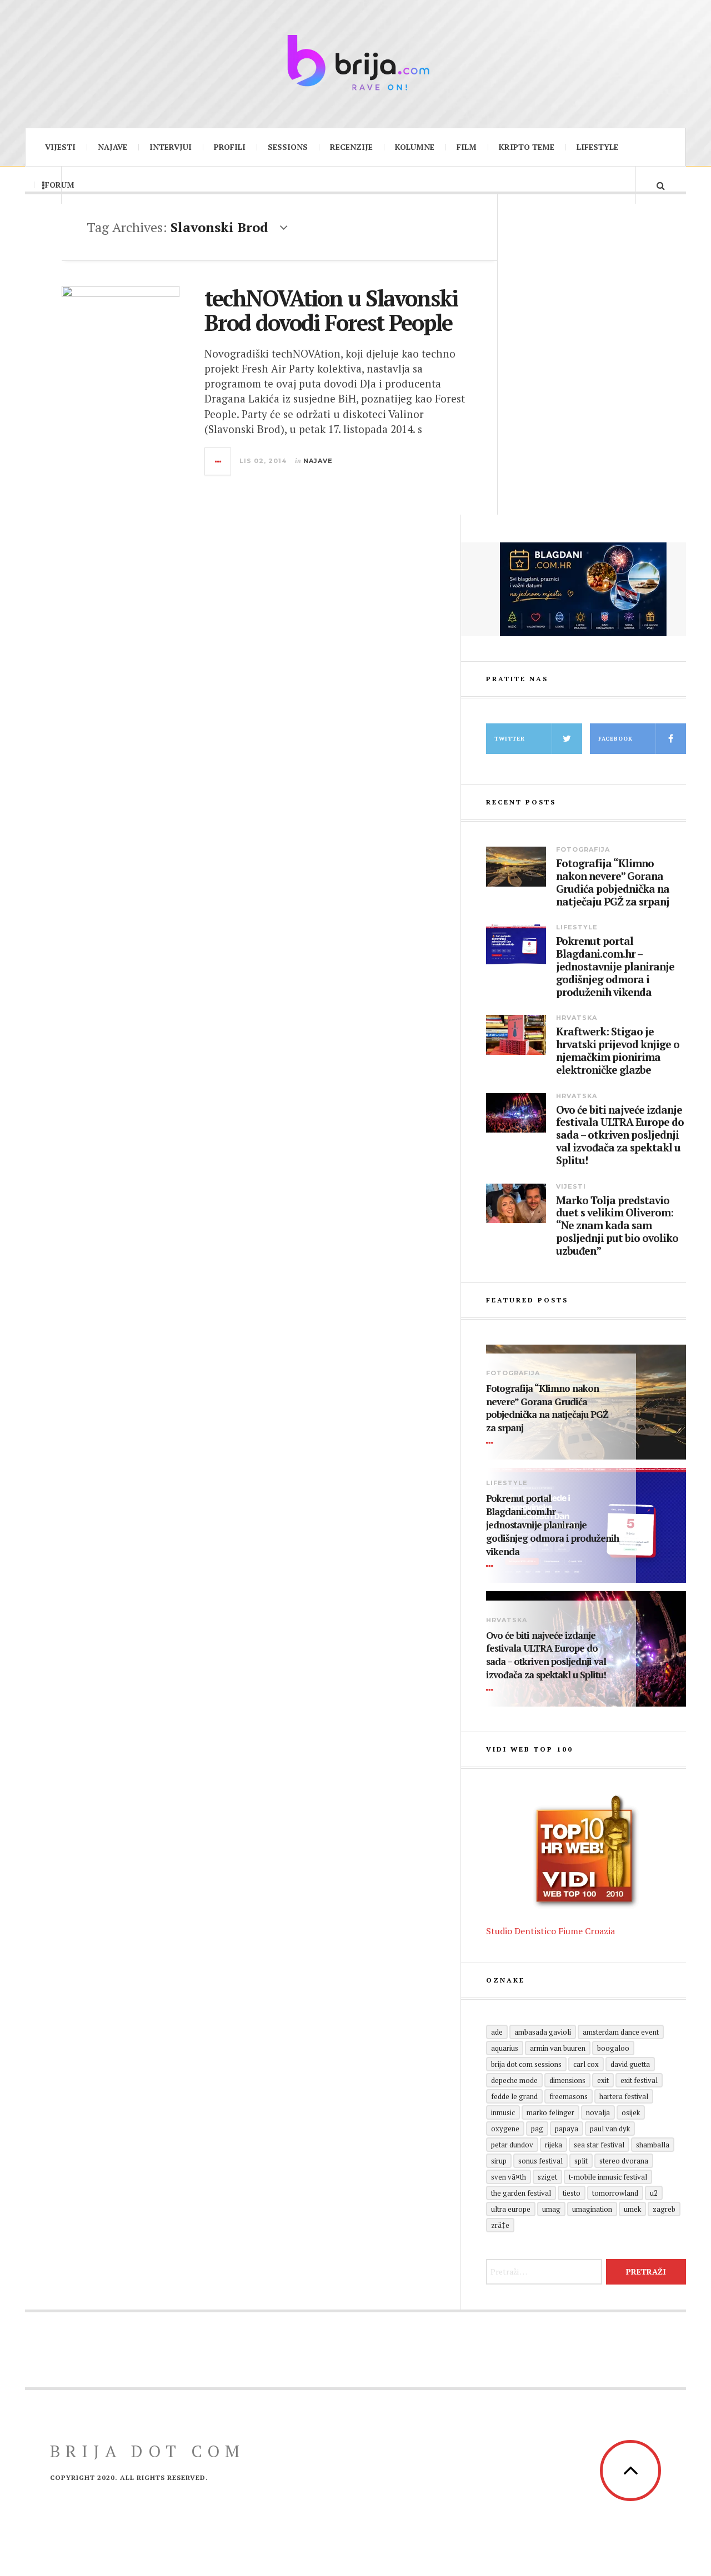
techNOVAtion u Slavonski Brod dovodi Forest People (331, 310)
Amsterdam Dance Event (621, 2032)
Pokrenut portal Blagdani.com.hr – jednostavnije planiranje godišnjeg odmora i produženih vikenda (615, 967)
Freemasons (569, 2096)
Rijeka (554, 2145)
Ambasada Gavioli (543, 2032)
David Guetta (630, 2064)
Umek (632, 2209)
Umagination (592, 2209)
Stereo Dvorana (624, 2161)
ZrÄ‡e (500, 2225)
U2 (654, 2193)
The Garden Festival (521, 2193)
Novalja (598, 2112)
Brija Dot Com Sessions (526, 2064)
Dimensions (567, 2080)
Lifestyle (597, 147)
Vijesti (60, 147)
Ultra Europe (511, 2209)
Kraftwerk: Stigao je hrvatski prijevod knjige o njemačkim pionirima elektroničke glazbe (618, 1051)
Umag (551, 2209)
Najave (112, 147)
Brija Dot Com (147, 2451)
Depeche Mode (514, 2080)
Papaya (567, 2129)
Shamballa (653, 2145)
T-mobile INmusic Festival (608, 2177)
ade (497, 2032)
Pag (537, 2129)
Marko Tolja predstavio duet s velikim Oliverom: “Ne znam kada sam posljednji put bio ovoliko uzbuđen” (617, 1226)
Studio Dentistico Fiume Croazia (550, 1931)
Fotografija (583, 849)
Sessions (288, 147)
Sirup (499, 2161)
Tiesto (572, 2193)
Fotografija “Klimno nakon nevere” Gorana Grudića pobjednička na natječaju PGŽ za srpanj (613, 882)
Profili (230, 147)
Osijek (631, 2112)
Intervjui (171, 147)
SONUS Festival (540, 2161)
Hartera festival (624, 2096)
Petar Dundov (512, 2145)
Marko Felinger (550, 2112)
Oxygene (505, 2129)
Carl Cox (586, 2064)
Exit (603, 2080)
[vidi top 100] (586, 1852)
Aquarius (505, 2048)
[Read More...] (218, 461)
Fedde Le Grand (514, 2096)
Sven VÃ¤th (509, 2177)
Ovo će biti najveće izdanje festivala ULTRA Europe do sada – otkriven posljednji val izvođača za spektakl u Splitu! (620, 1135)
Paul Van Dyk (610, 2129)
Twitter (510, 739)
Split (581, 2161)
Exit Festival (639, 2080)
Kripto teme (527, 147)
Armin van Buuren (558, 2048)
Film (467, 147)
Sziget (547, 2177)
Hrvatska (577, 1018)
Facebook (615, 739)
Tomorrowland (615, 2193)
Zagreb (664, 2209)
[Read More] (492, 1443)
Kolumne (415, 147)
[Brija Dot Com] (355, 62)
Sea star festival (599, 2145)
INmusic (503, 2112)
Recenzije (351, 147)
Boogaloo (613, 2048)
